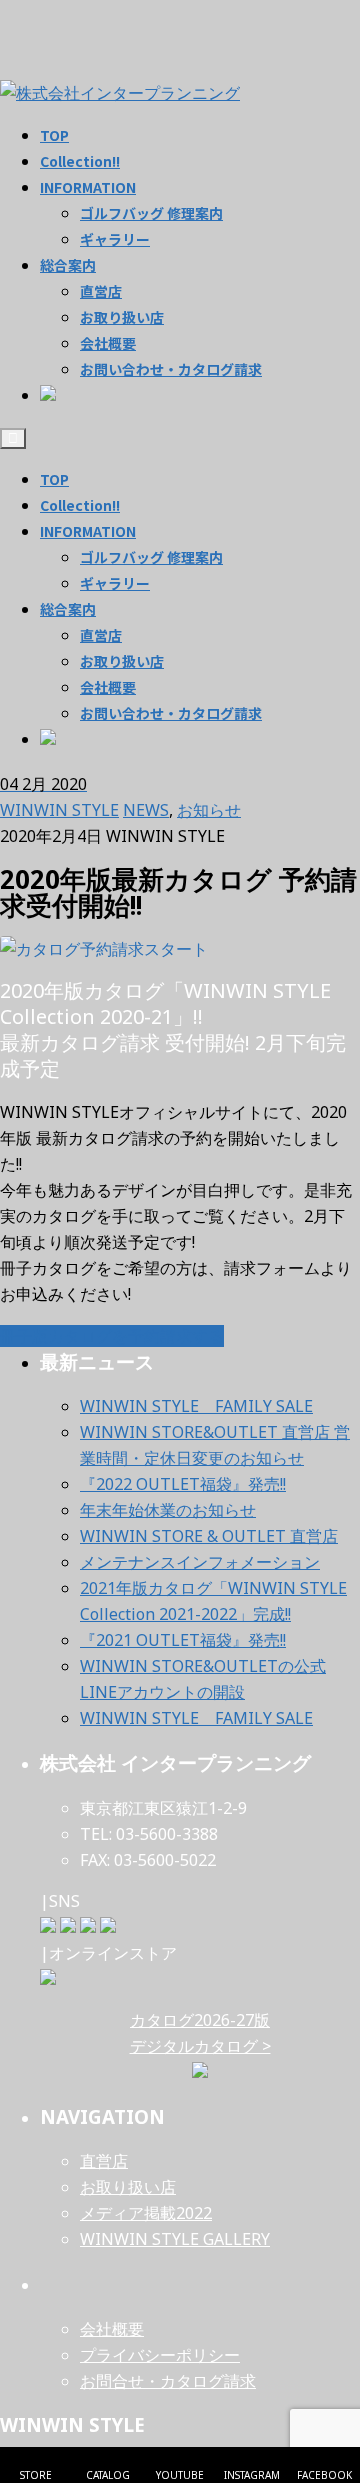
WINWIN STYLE (59, 810)
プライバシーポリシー (160, 2355)
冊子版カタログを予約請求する (112, 1336)
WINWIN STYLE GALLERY (175, 2239)
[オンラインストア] (48, 1979)
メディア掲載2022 (146, 2213)
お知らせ (209, 810)
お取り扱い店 (122, 661)
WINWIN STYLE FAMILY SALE (196, 1406)
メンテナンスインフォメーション (200, 1562)
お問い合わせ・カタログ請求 (171, 713)
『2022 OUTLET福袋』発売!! (183, 1484)
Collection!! (80, 505)
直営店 (101, 635)
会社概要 (108, 687)
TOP (54, 479)
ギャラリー (115, 583)
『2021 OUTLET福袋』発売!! (183, 1640)
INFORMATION (88, 531)
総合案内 (68, 609)
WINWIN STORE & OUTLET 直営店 (209, 1536)
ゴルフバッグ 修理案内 (151, 557)
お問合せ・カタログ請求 (168, 2381)
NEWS (146, 810)
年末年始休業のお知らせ (168, 1510)
